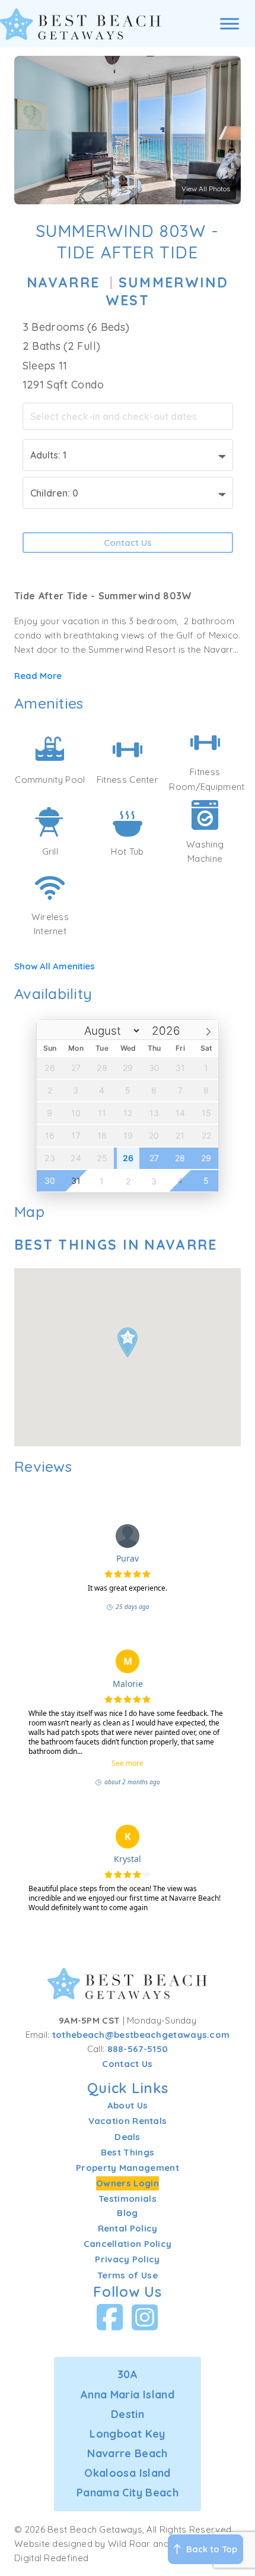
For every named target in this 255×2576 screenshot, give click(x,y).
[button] (128, 1342)
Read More (38, 676)
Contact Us (128, 543)
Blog (127, 2213)
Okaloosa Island (127, 2473)
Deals (128, 2137)
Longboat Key (127, 2434)
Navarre (63, 282)
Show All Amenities (55, 966)
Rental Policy (128, 2228)
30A (128, 2374)
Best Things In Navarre (116, 1245)
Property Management (128, 2168)
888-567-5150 (138, 2049)
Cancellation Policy (128, 2244)
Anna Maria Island (128, 2395)
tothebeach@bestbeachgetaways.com (141, 2035)
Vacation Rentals (128, 2121)
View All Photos (206, 189)
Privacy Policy (127, 2259)
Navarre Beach (128, 2453)
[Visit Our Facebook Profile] (110, 2317)
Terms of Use (128, 2275)
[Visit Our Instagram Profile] (145, 2317)
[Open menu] (230, 24)
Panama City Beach (128, 2493)
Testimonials (128, 2199)
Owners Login (128, 2183)
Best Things (128, 2152)
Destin (128, 2414)
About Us (128, 2105)
